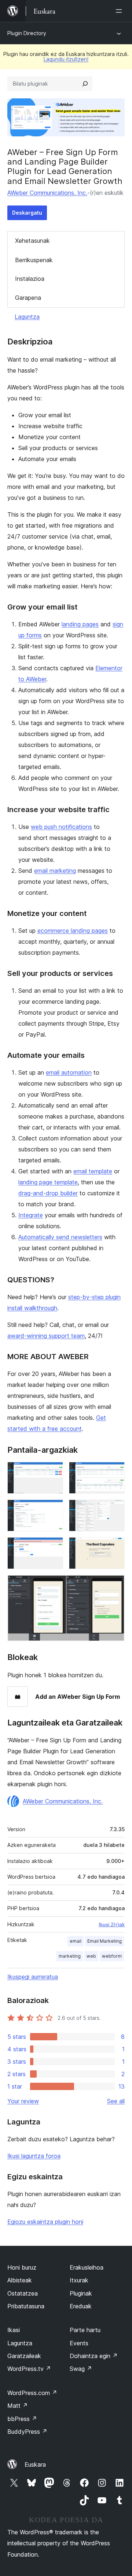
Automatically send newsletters (60, 1237)
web (91, 1956)
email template (93, 1171)
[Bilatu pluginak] (85, 84)
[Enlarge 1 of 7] (53, 1472)
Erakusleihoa (87, 2267)
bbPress (22, 2419)
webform (112, 1956)
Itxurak (79, 2280)
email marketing (55, 871)
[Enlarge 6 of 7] (115, 1547)
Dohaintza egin (94, 2356)
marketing (70, 1956)
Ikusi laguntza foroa (34, 2156)
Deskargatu (27, 213)
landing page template (48, 1182)
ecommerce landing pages (73, 931)
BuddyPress (27, 2432)
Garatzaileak (24, 2356)
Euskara (35, 2464)
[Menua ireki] (120, 11)
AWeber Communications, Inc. (47, 193)
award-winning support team (46, 1336)
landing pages (80, 624)
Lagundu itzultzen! (66, 59)
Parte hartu (85, 2330)
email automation (69, 1072)
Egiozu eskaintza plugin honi (45, 2222)
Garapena (28, 298)
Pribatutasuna (26, 2306)
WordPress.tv (29, 2369)
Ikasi (14, 2330)
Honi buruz (22, 2267)
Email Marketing (104, 1941)
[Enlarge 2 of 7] (115, 1472)
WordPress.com (32, 2393)
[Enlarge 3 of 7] (53, 1509)
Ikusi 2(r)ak (112, 1924)
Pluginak (81, 2293)
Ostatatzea (23, 2293)
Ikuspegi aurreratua (33, 1977)
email (76, 1941)
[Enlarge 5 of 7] (53, 1547)
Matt (18, 2406)
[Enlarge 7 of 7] (115, 1585)
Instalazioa (30, 279)
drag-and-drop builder (48, 1193)
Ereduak (81, 2306)
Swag (81, 2369)
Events (79, 2343)
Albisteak (20, 2280)
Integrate (31, 1215)
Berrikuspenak (34, 260)
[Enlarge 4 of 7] (115, 1509)
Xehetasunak (32, 241)
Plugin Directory (27, 33)
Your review (23, 2101)
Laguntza (27, 317)
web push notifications (61, 827)
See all (116, 2101)
